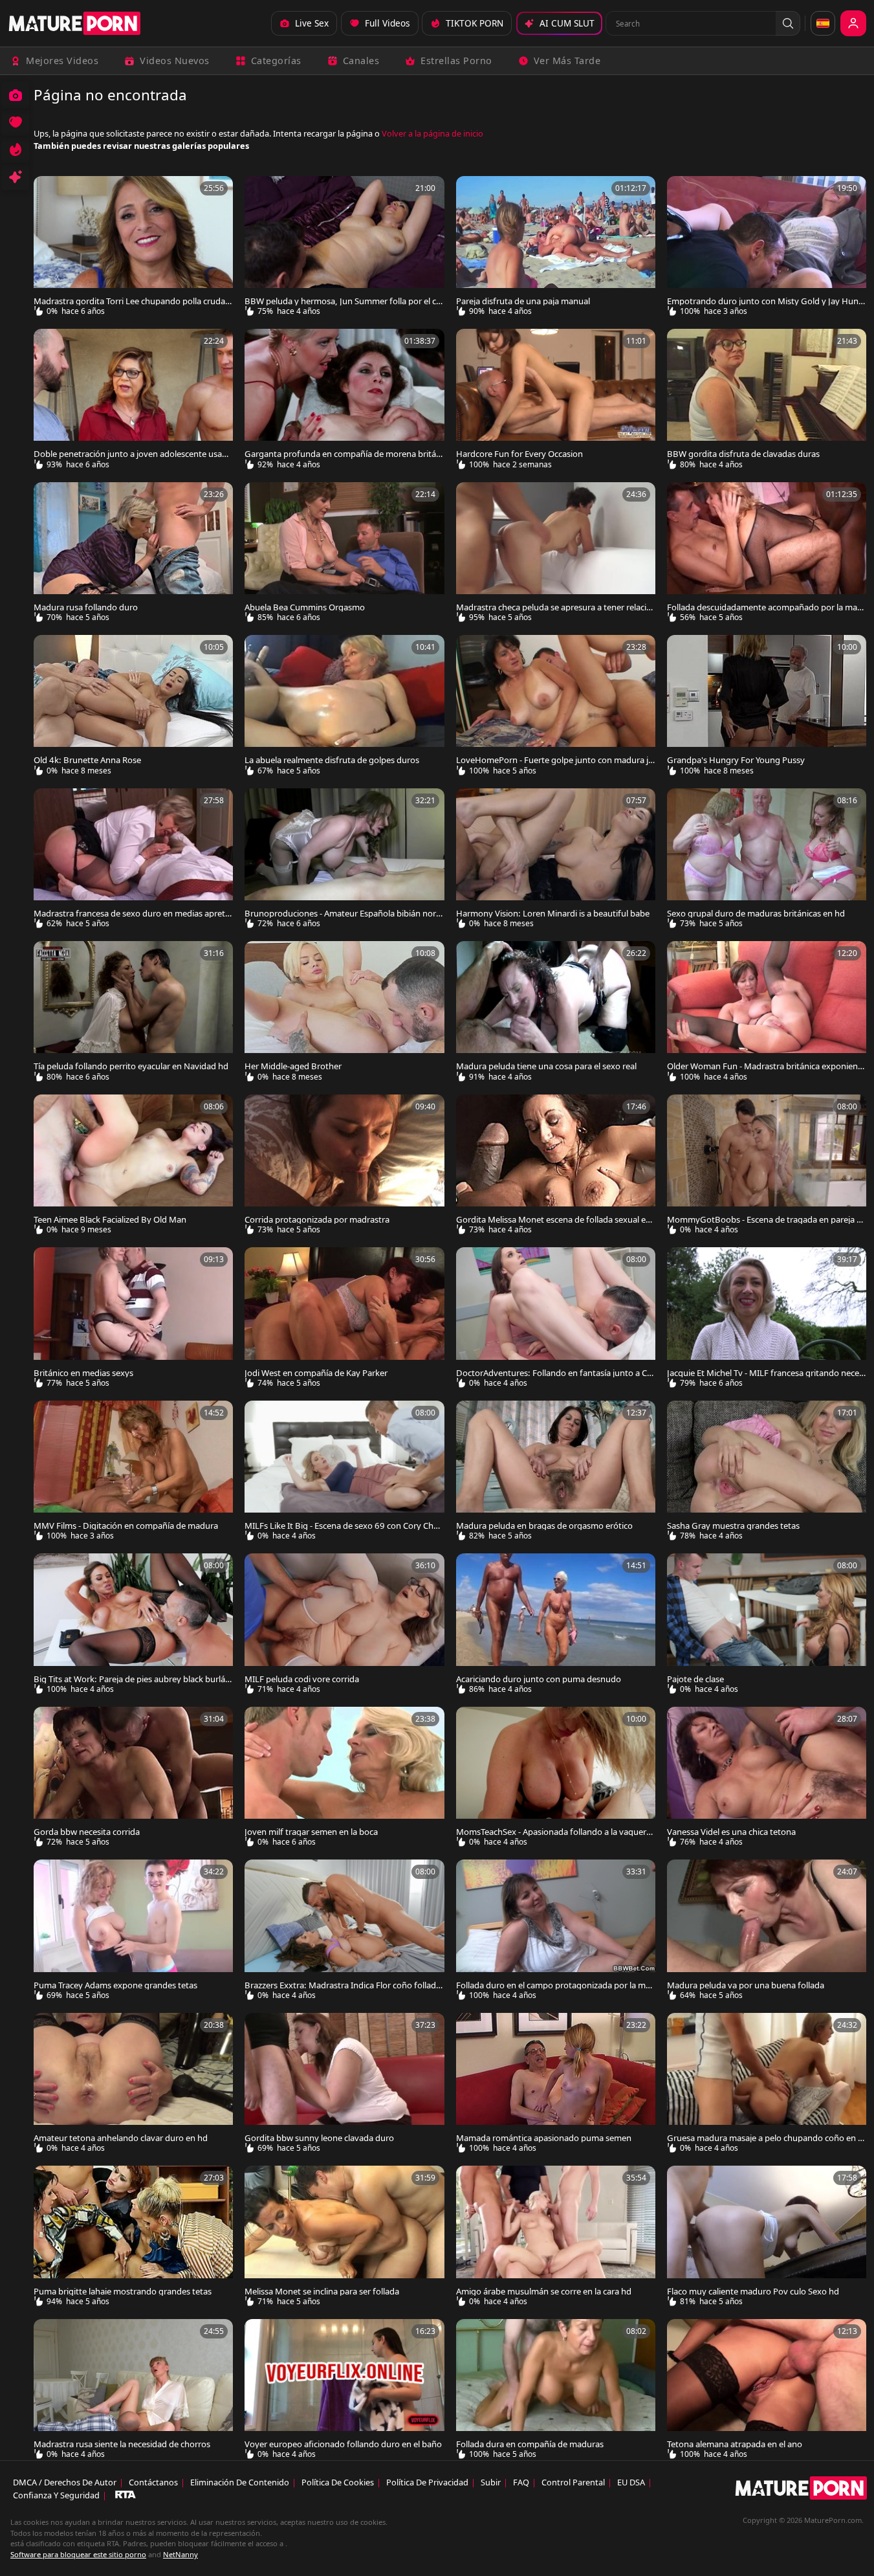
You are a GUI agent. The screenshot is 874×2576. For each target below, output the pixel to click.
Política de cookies (338, 2482)
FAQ (521, 2482)
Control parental (573, 2482)
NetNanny (180, 2554)
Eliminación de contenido (240, 2482)
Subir (491, 2482)
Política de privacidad (427, 2482)
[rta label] (126, 2495)
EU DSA (631, 2482)
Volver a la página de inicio (432, 133)
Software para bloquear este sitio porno (78, 2554)
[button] (788, 23)
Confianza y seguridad (56, 2495)
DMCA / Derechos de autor (65, 2482)
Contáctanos (153, 2482)
